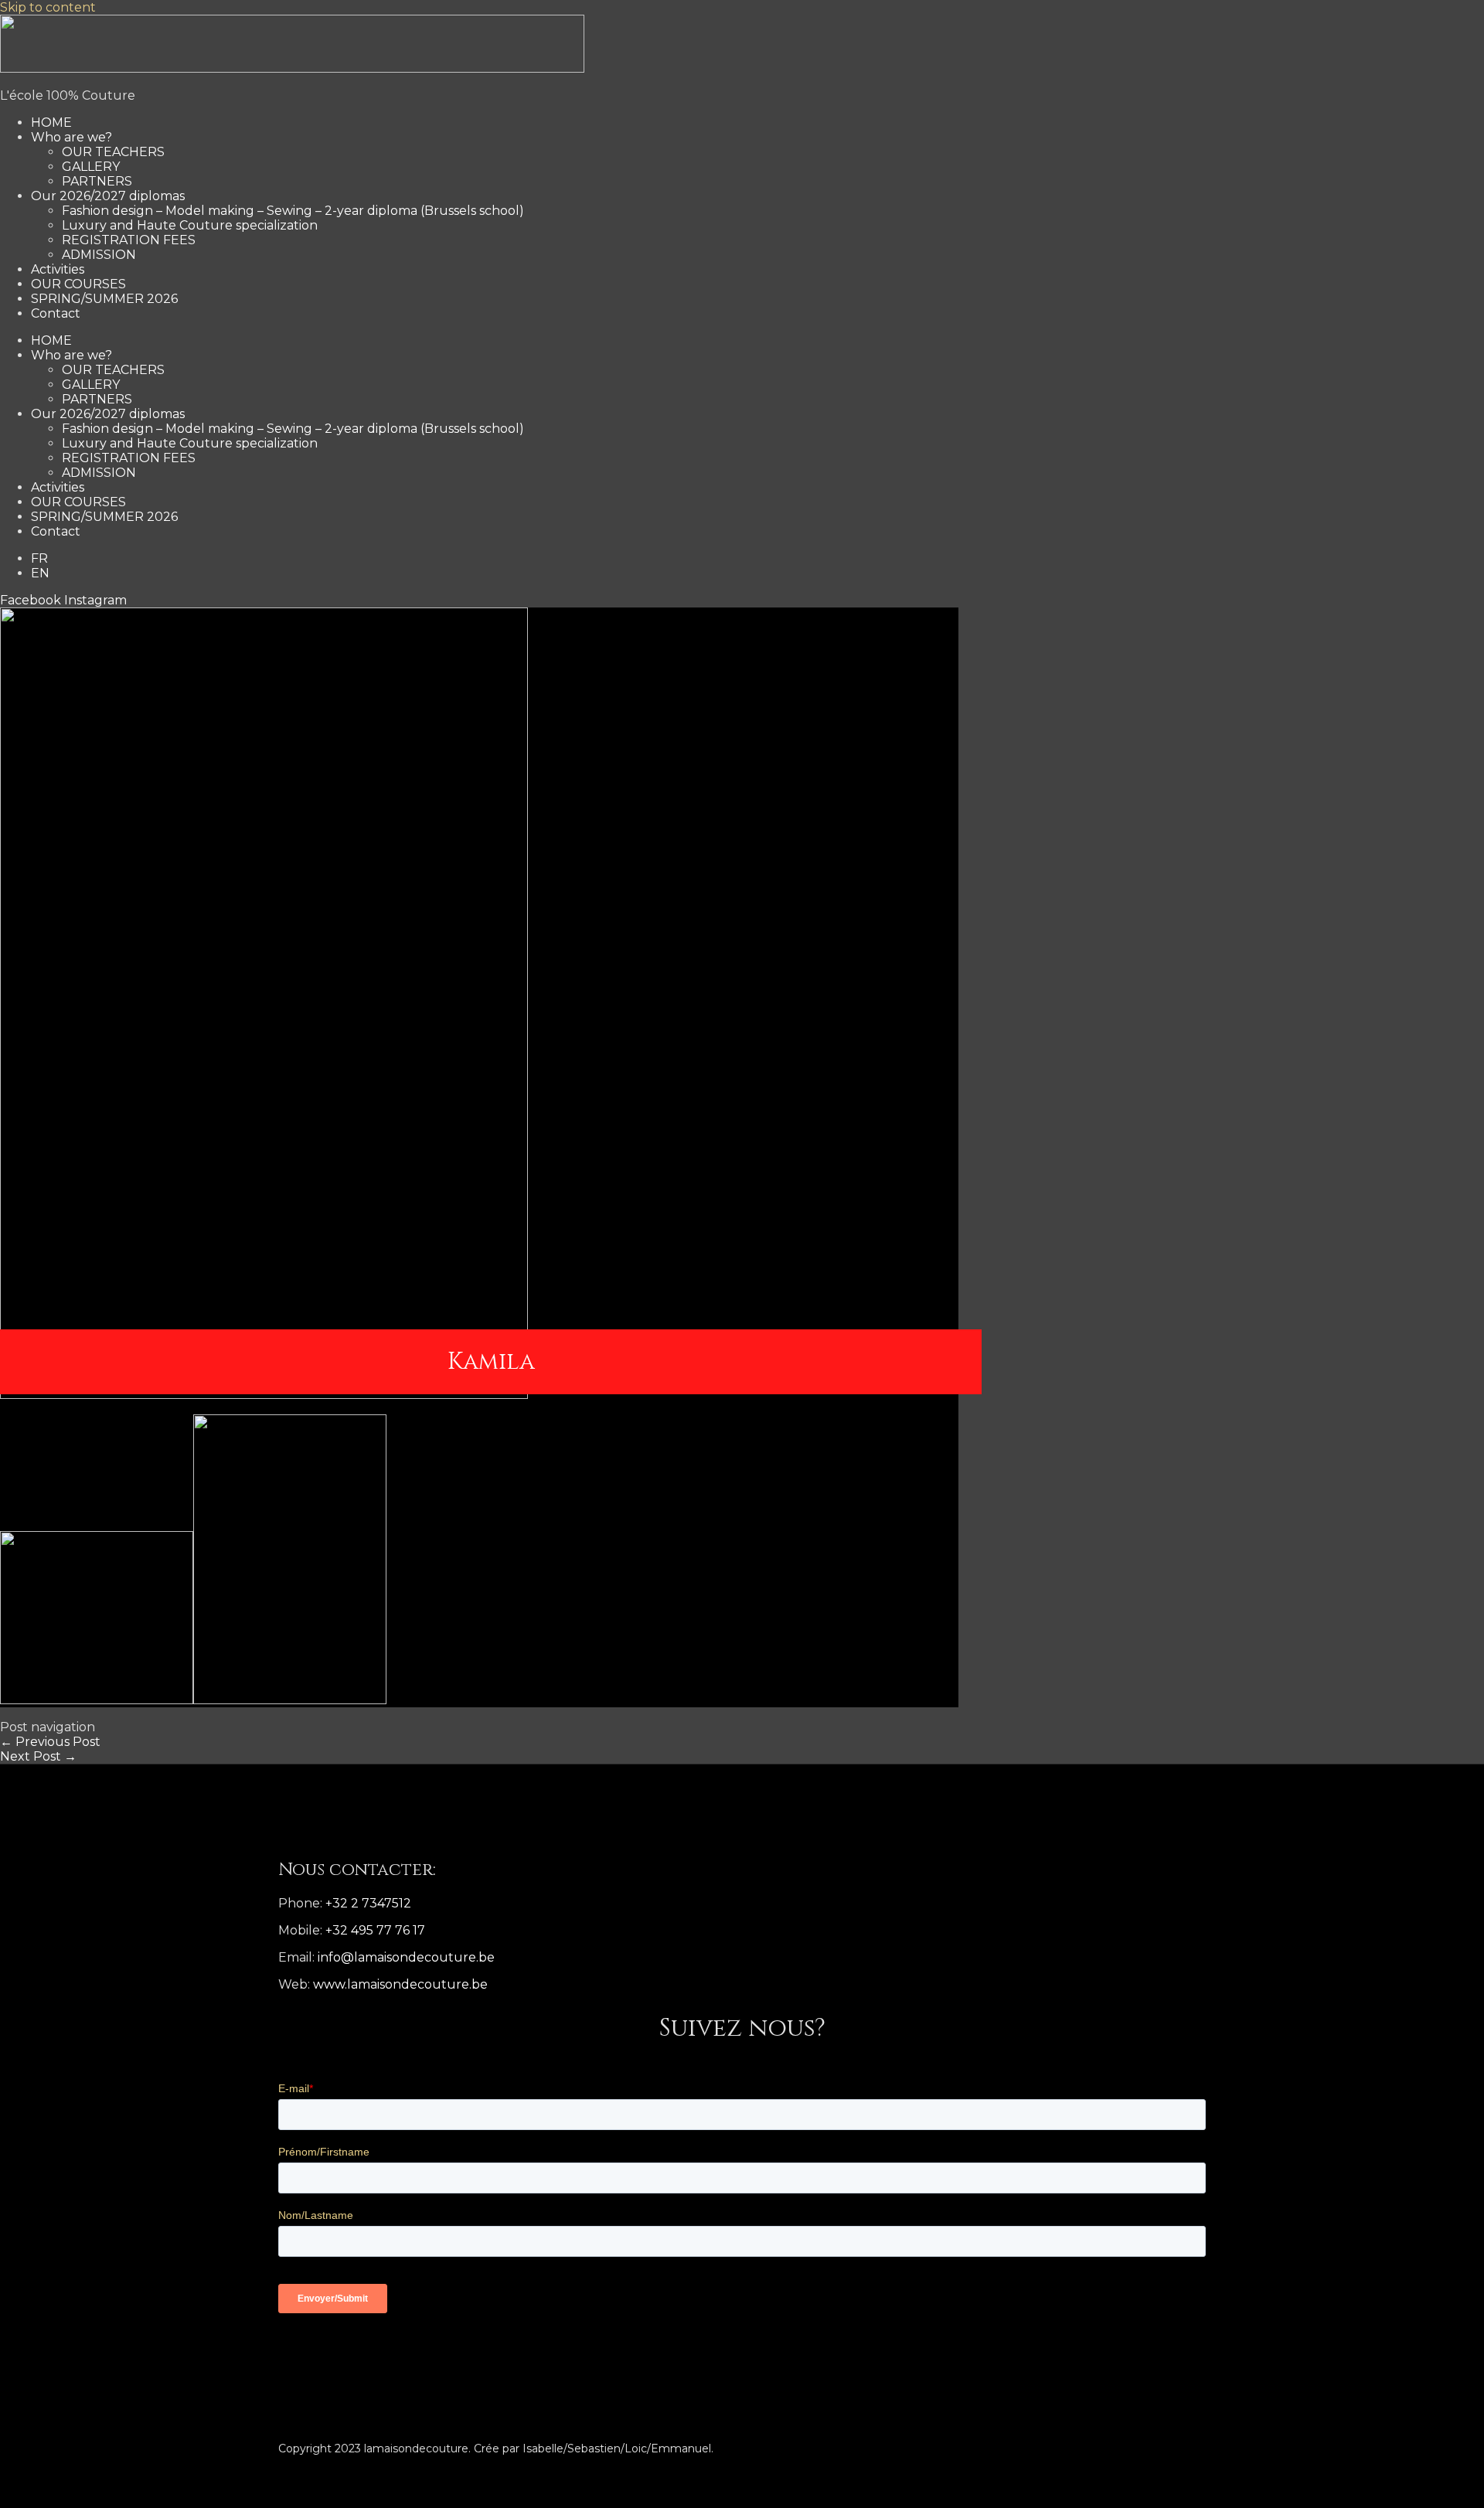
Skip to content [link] (48, 7)
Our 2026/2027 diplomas (108, 196)
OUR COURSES (78, 284)
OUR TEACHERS (113, 152)
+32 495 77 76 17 (375, 1930)
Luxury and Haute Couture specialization (190, 225)
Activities (58, 269)
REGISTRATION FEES (129, 240)
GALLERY (91, 167)
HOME (51, 123)
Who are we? (71, 137)
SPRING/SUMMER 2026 (104, 299)
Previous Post (50, 1742)
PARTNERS (97, 181)
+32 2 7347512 (368, 1903)
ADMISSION (99, 255)
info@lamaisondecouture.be (406, 1957)
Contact (56, 313)
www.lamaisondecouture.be (400, 1984)
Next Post (38, 1756)
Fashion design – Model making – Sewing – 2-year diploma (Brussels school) (293, 211)
